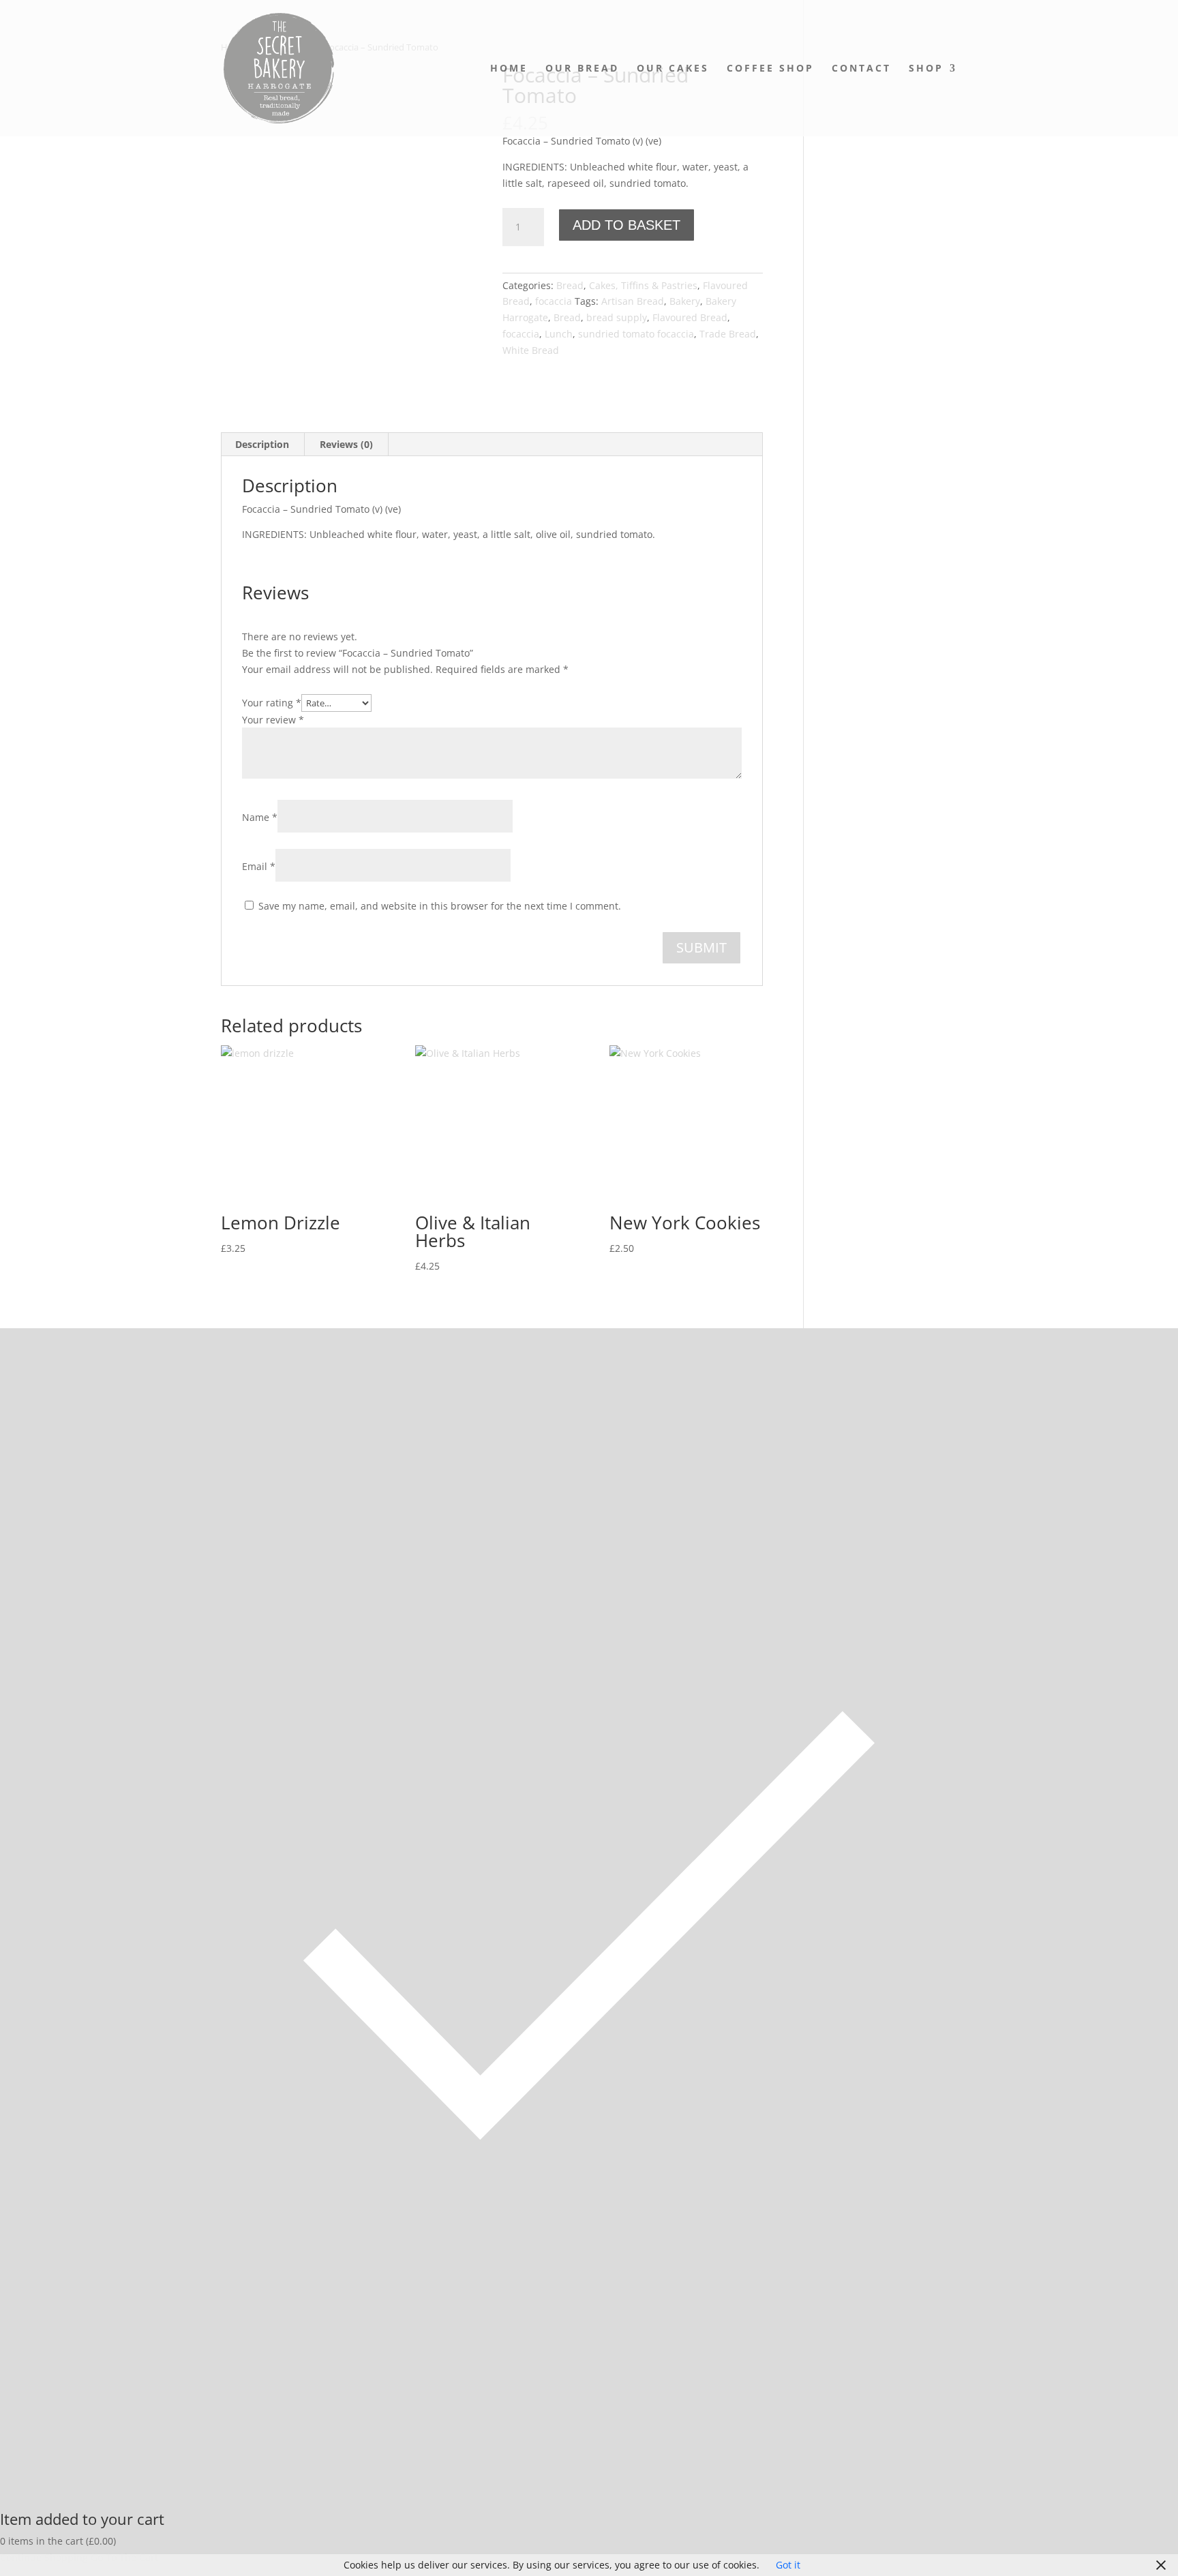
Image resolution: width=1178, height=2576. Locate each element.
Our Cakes (673, 69)
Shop (926, 69)
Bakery (685, 301)
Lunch (559, 334)
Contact (861, 69)
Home (509, 69)
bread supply (617, 317)
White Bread (531, 350)
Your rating (272, 703)
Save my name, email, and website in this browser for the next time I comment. (440, 906)
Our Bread (582, 69)
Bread (570, 285)
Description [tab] (262, 444)
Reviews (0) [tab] (346, 444)
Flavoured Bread (690, 317)
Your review (273, 720)
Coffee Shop (770, 69)
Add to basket (626, 225)
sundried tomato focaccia (636, 334)
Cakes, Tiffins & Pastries (643, 285)
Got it (788, 2565)
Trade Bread (728, 334)
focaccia (554, 301)
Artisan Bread (633, 301)
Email (259, 866)
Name (260, 817)
